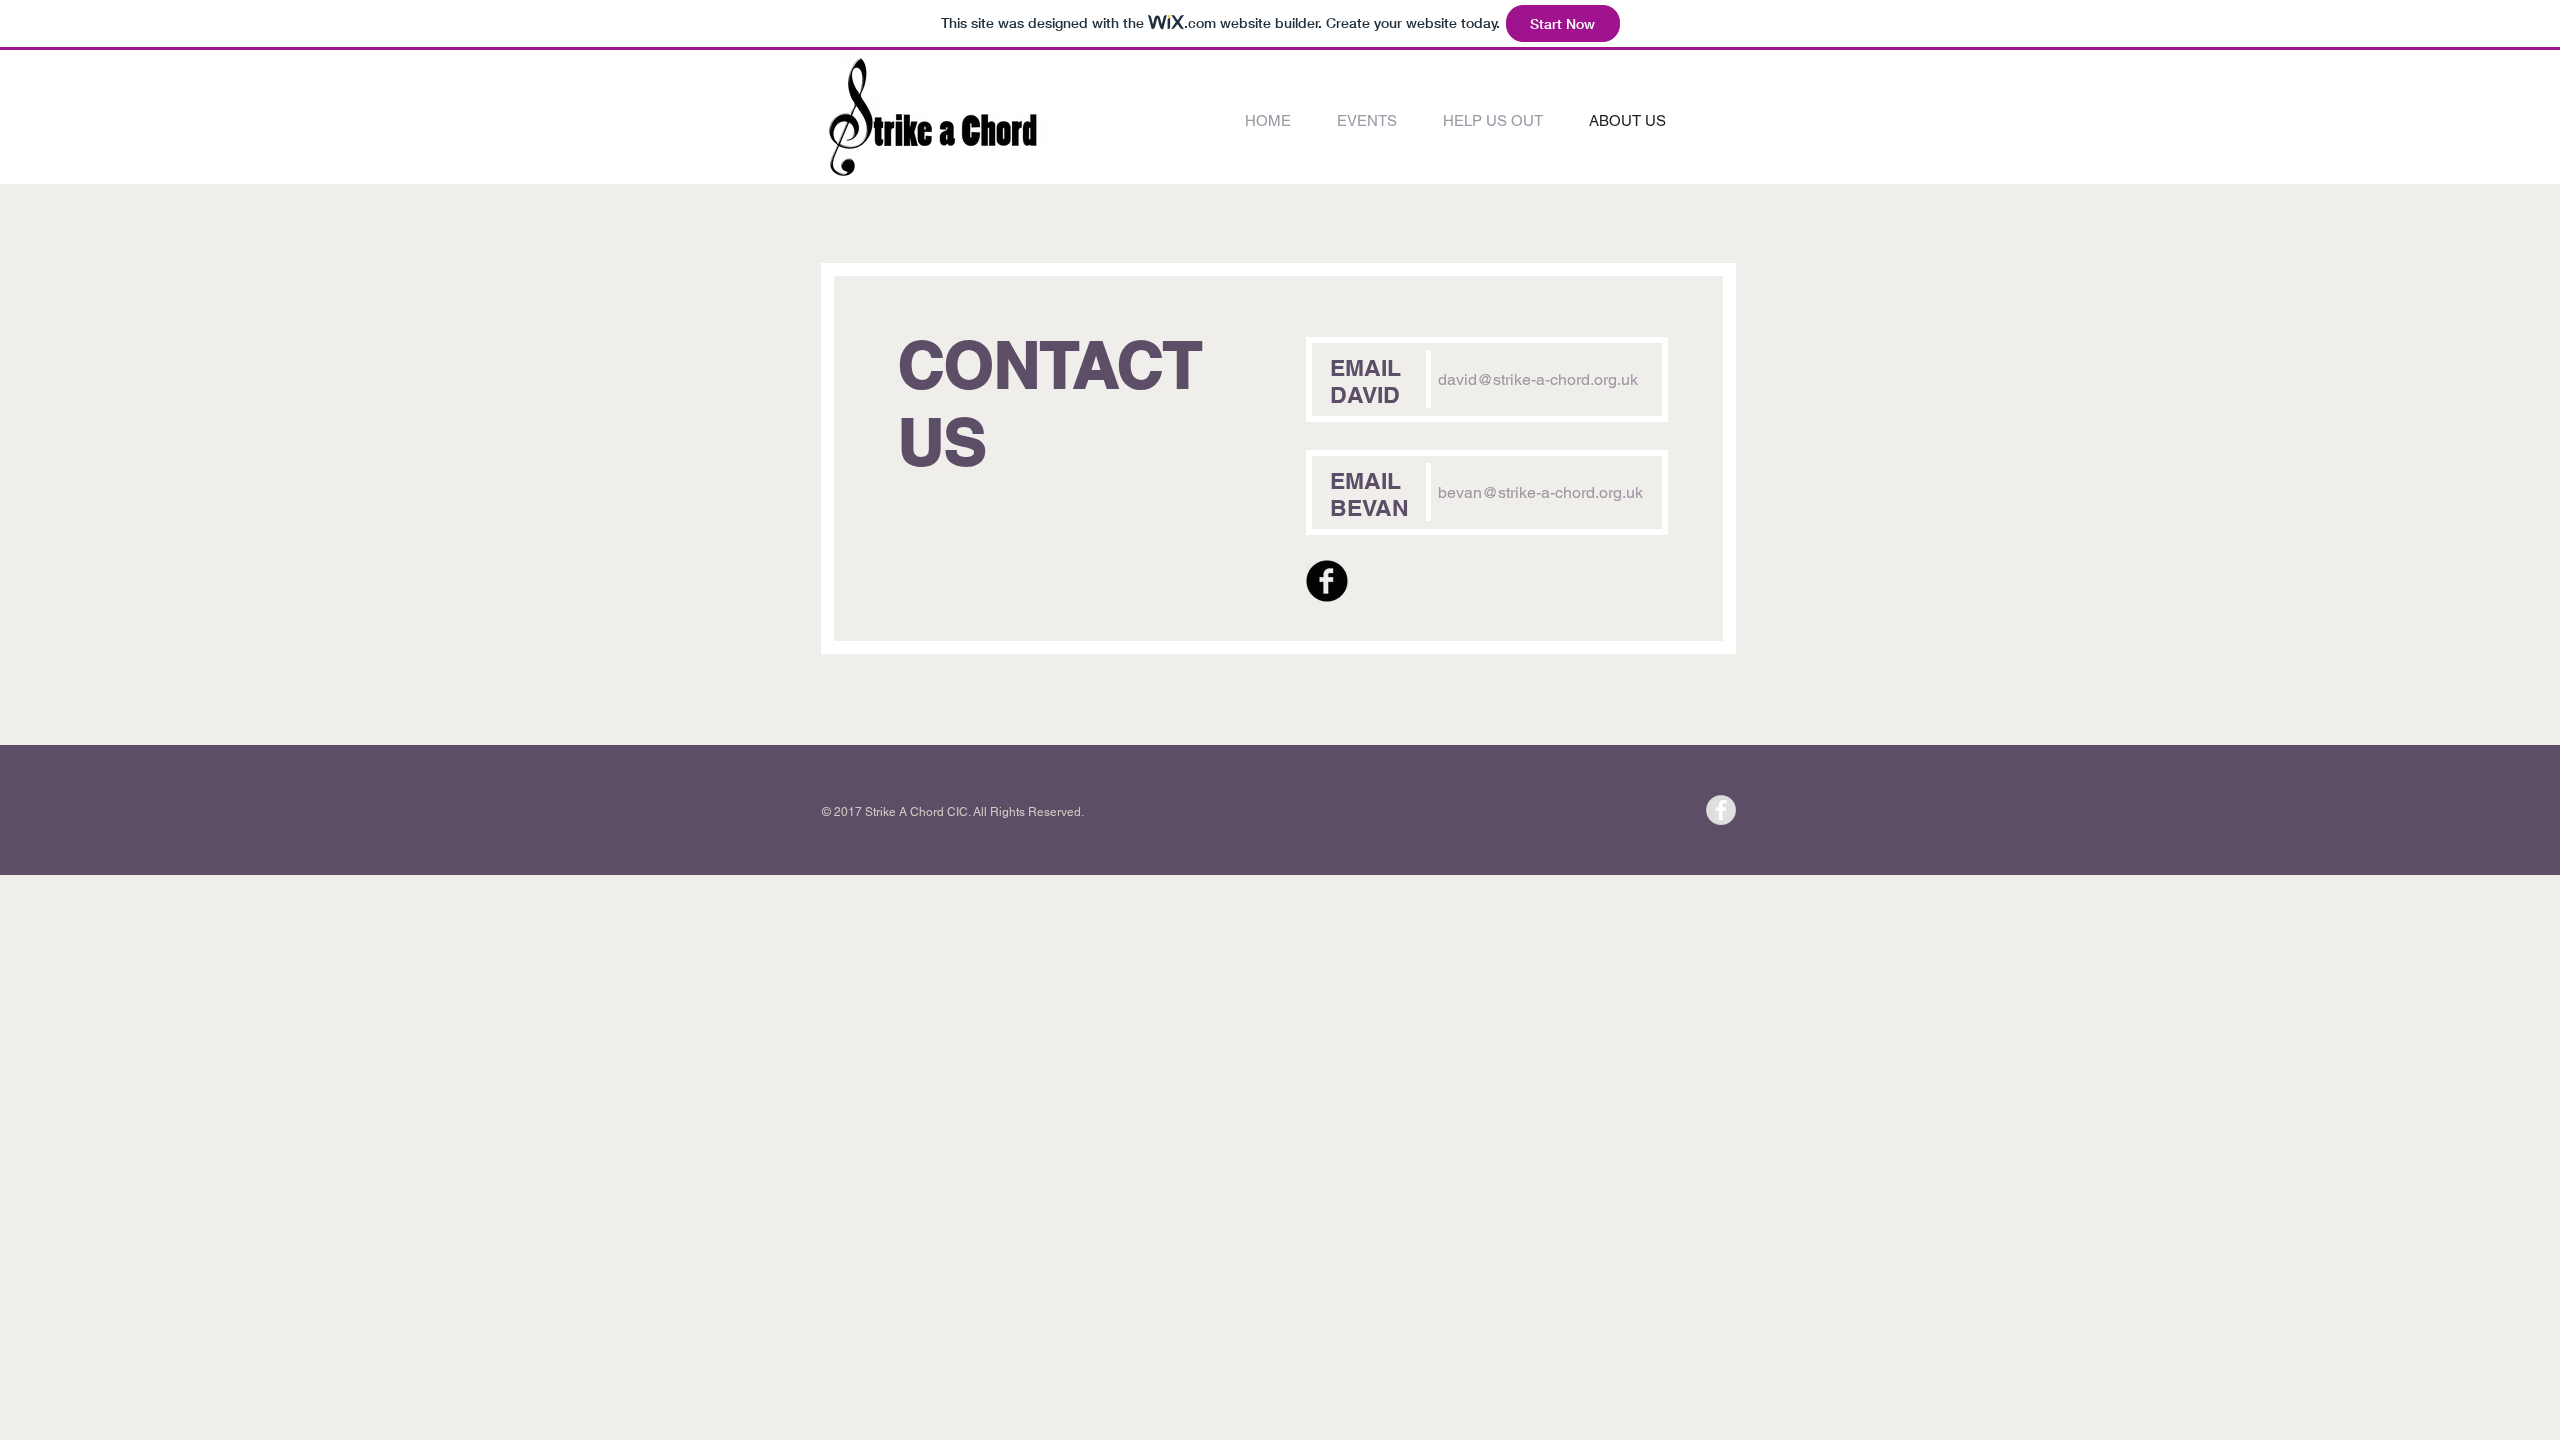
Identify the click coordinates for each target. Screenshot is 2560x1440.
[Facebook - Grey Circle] (1721, 810)
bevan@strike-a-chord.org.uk (1540, 492)
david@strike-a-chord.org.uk (1538, 379)
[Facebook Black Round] (1327, 581)
